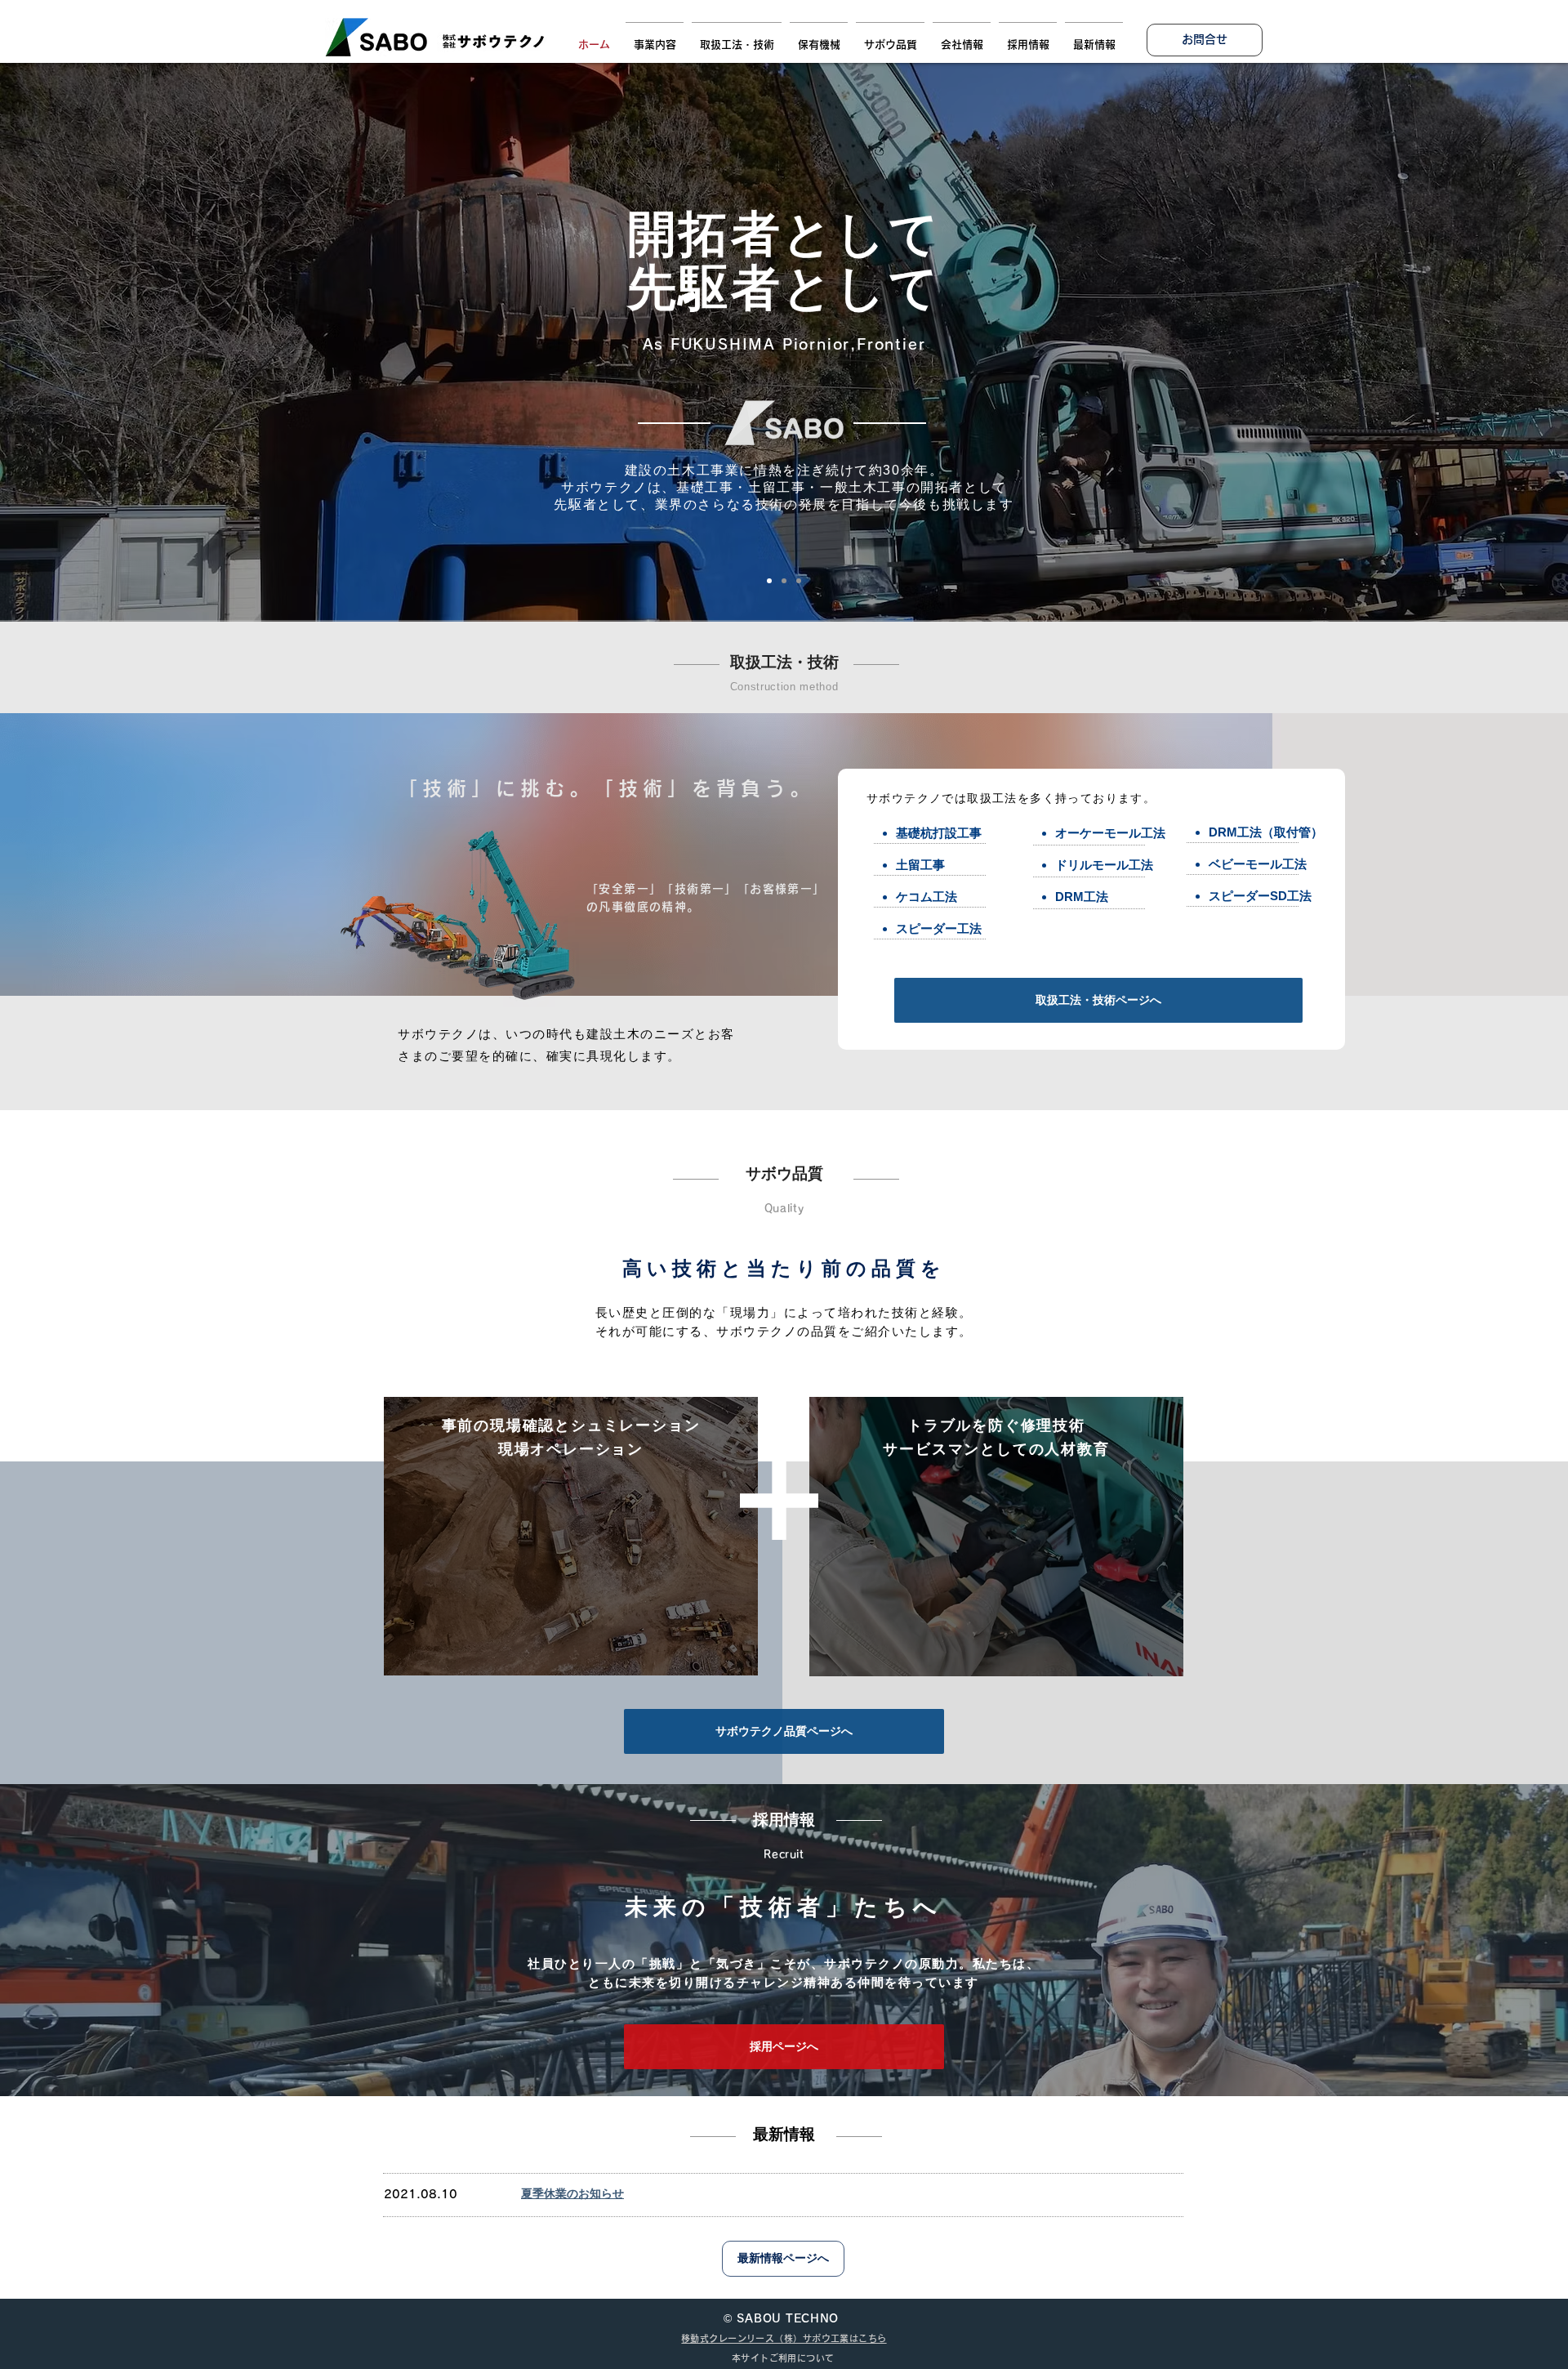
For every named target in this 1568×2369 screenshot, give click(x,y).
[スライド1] (769, 581)
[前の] (92, 342)
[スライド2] (784, 581)
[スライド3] (799, 581)
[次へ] (1476, 342)
